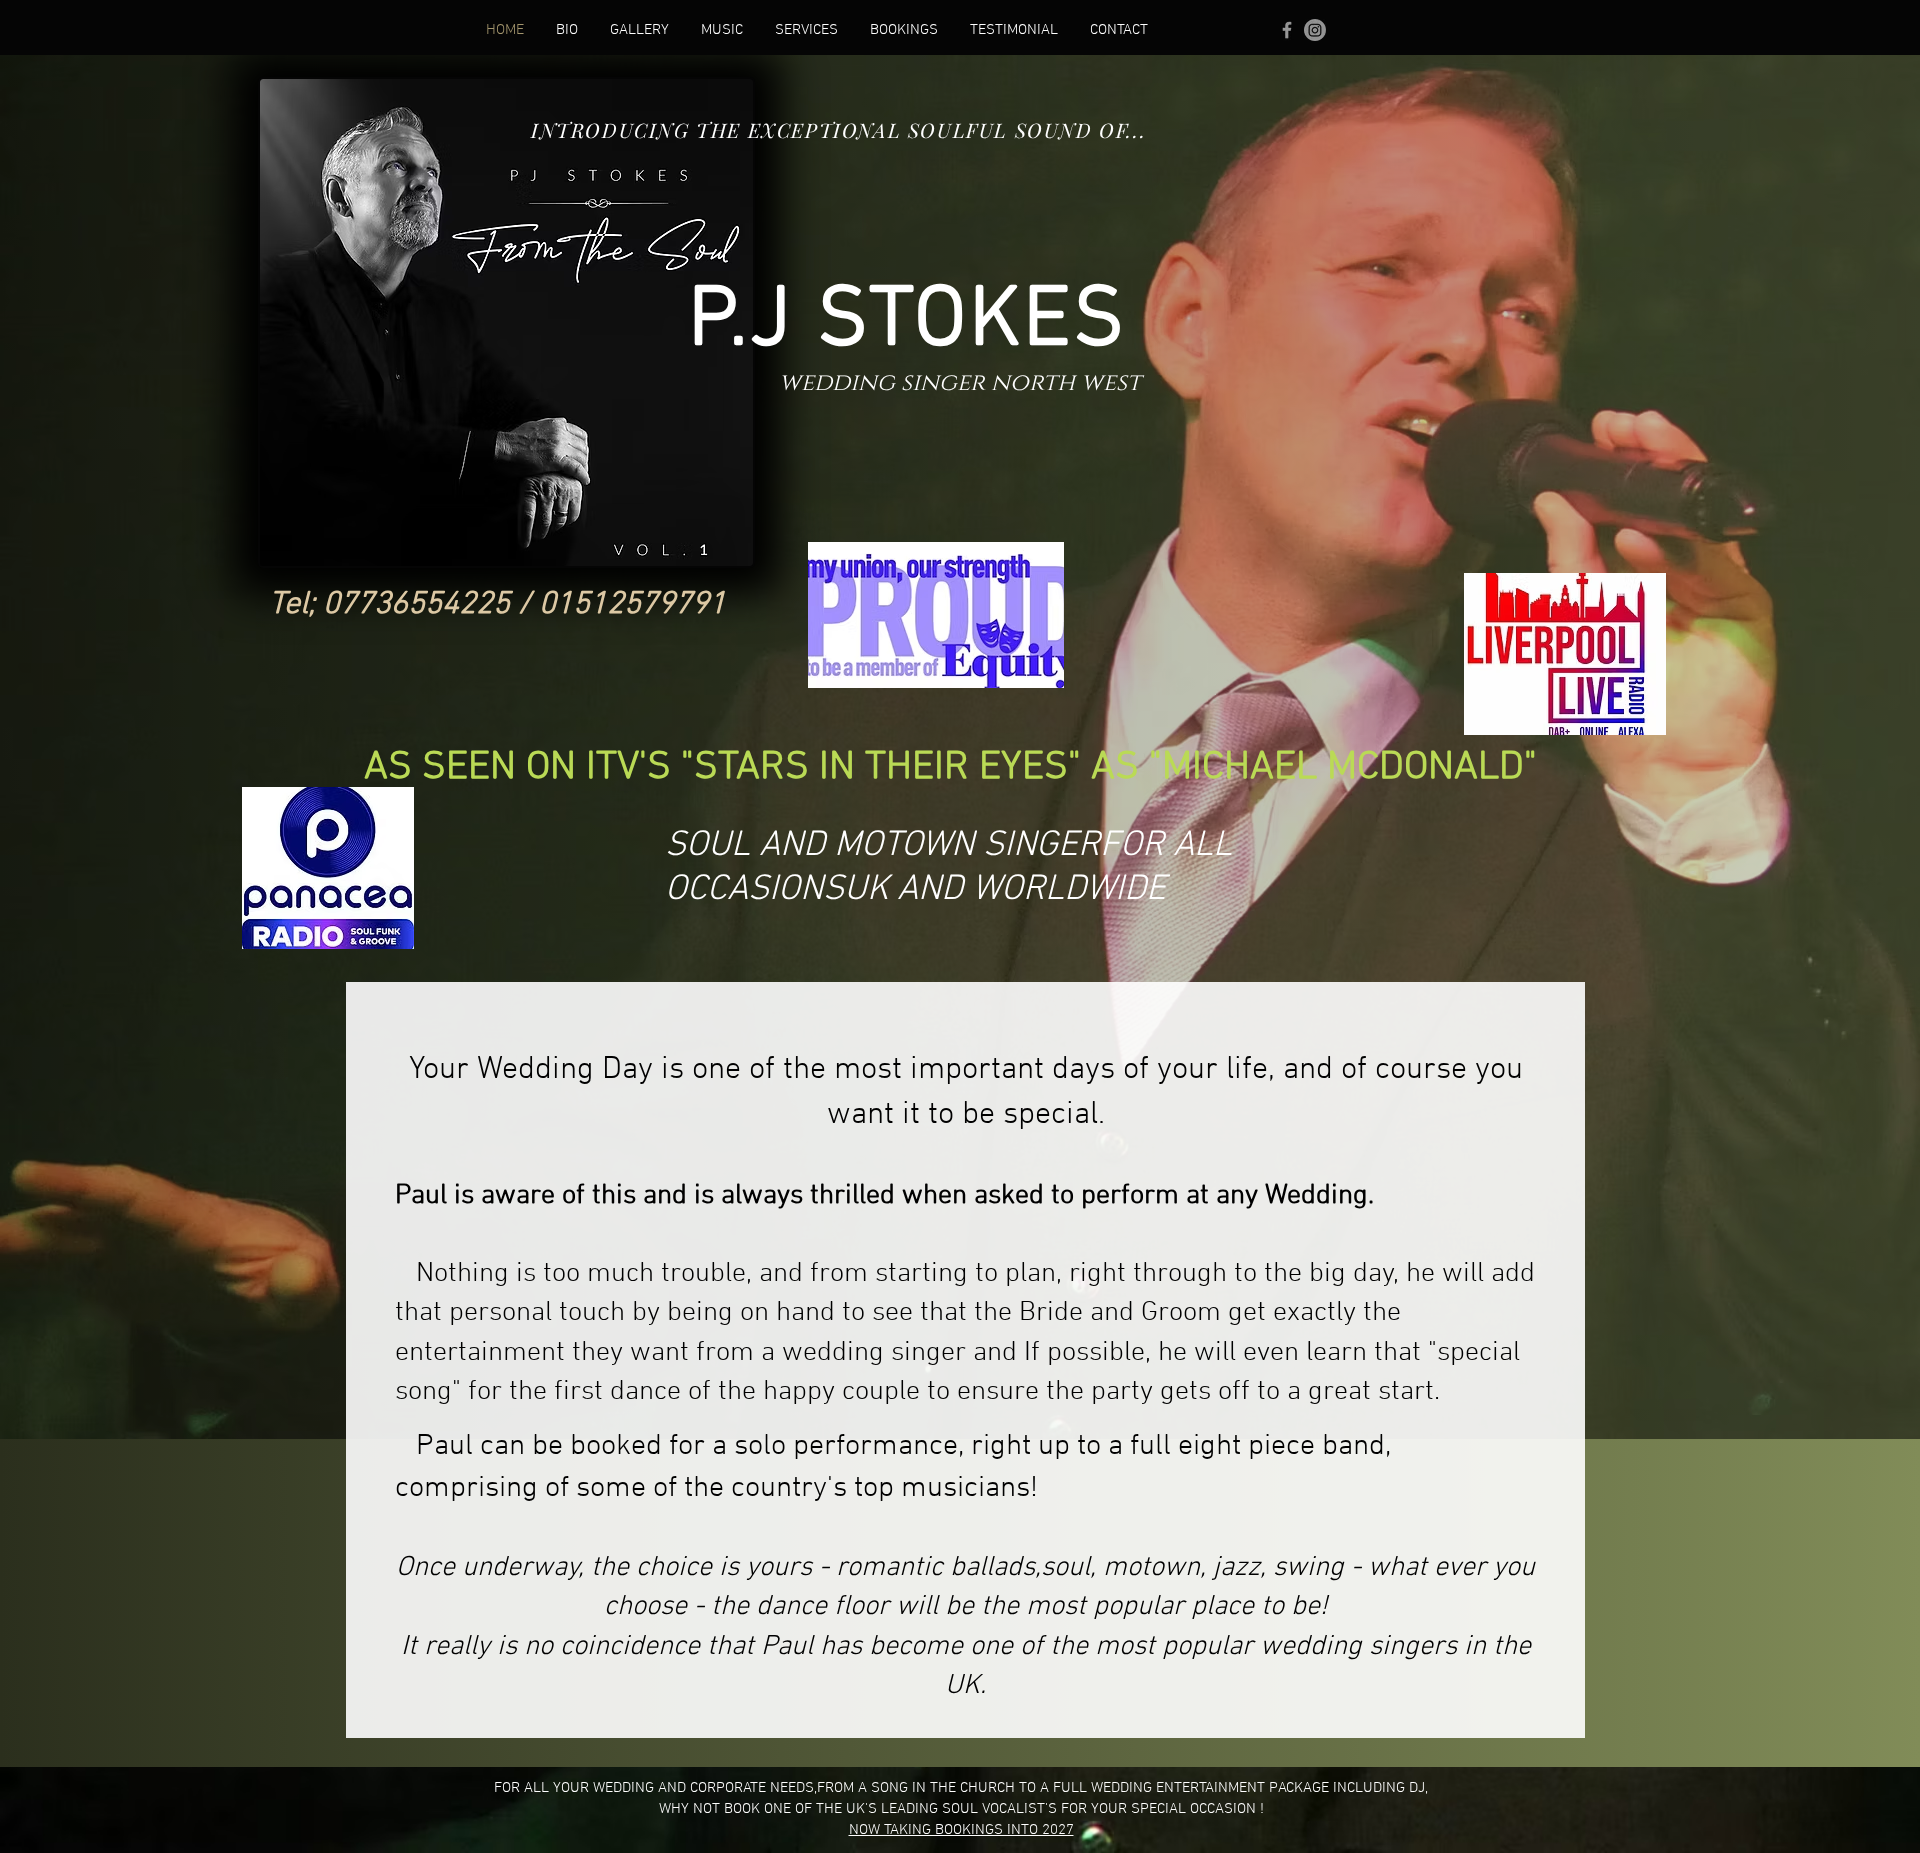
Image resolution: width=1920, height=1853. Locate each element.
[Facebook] (1287, 30)
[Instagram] (1315, 30)
